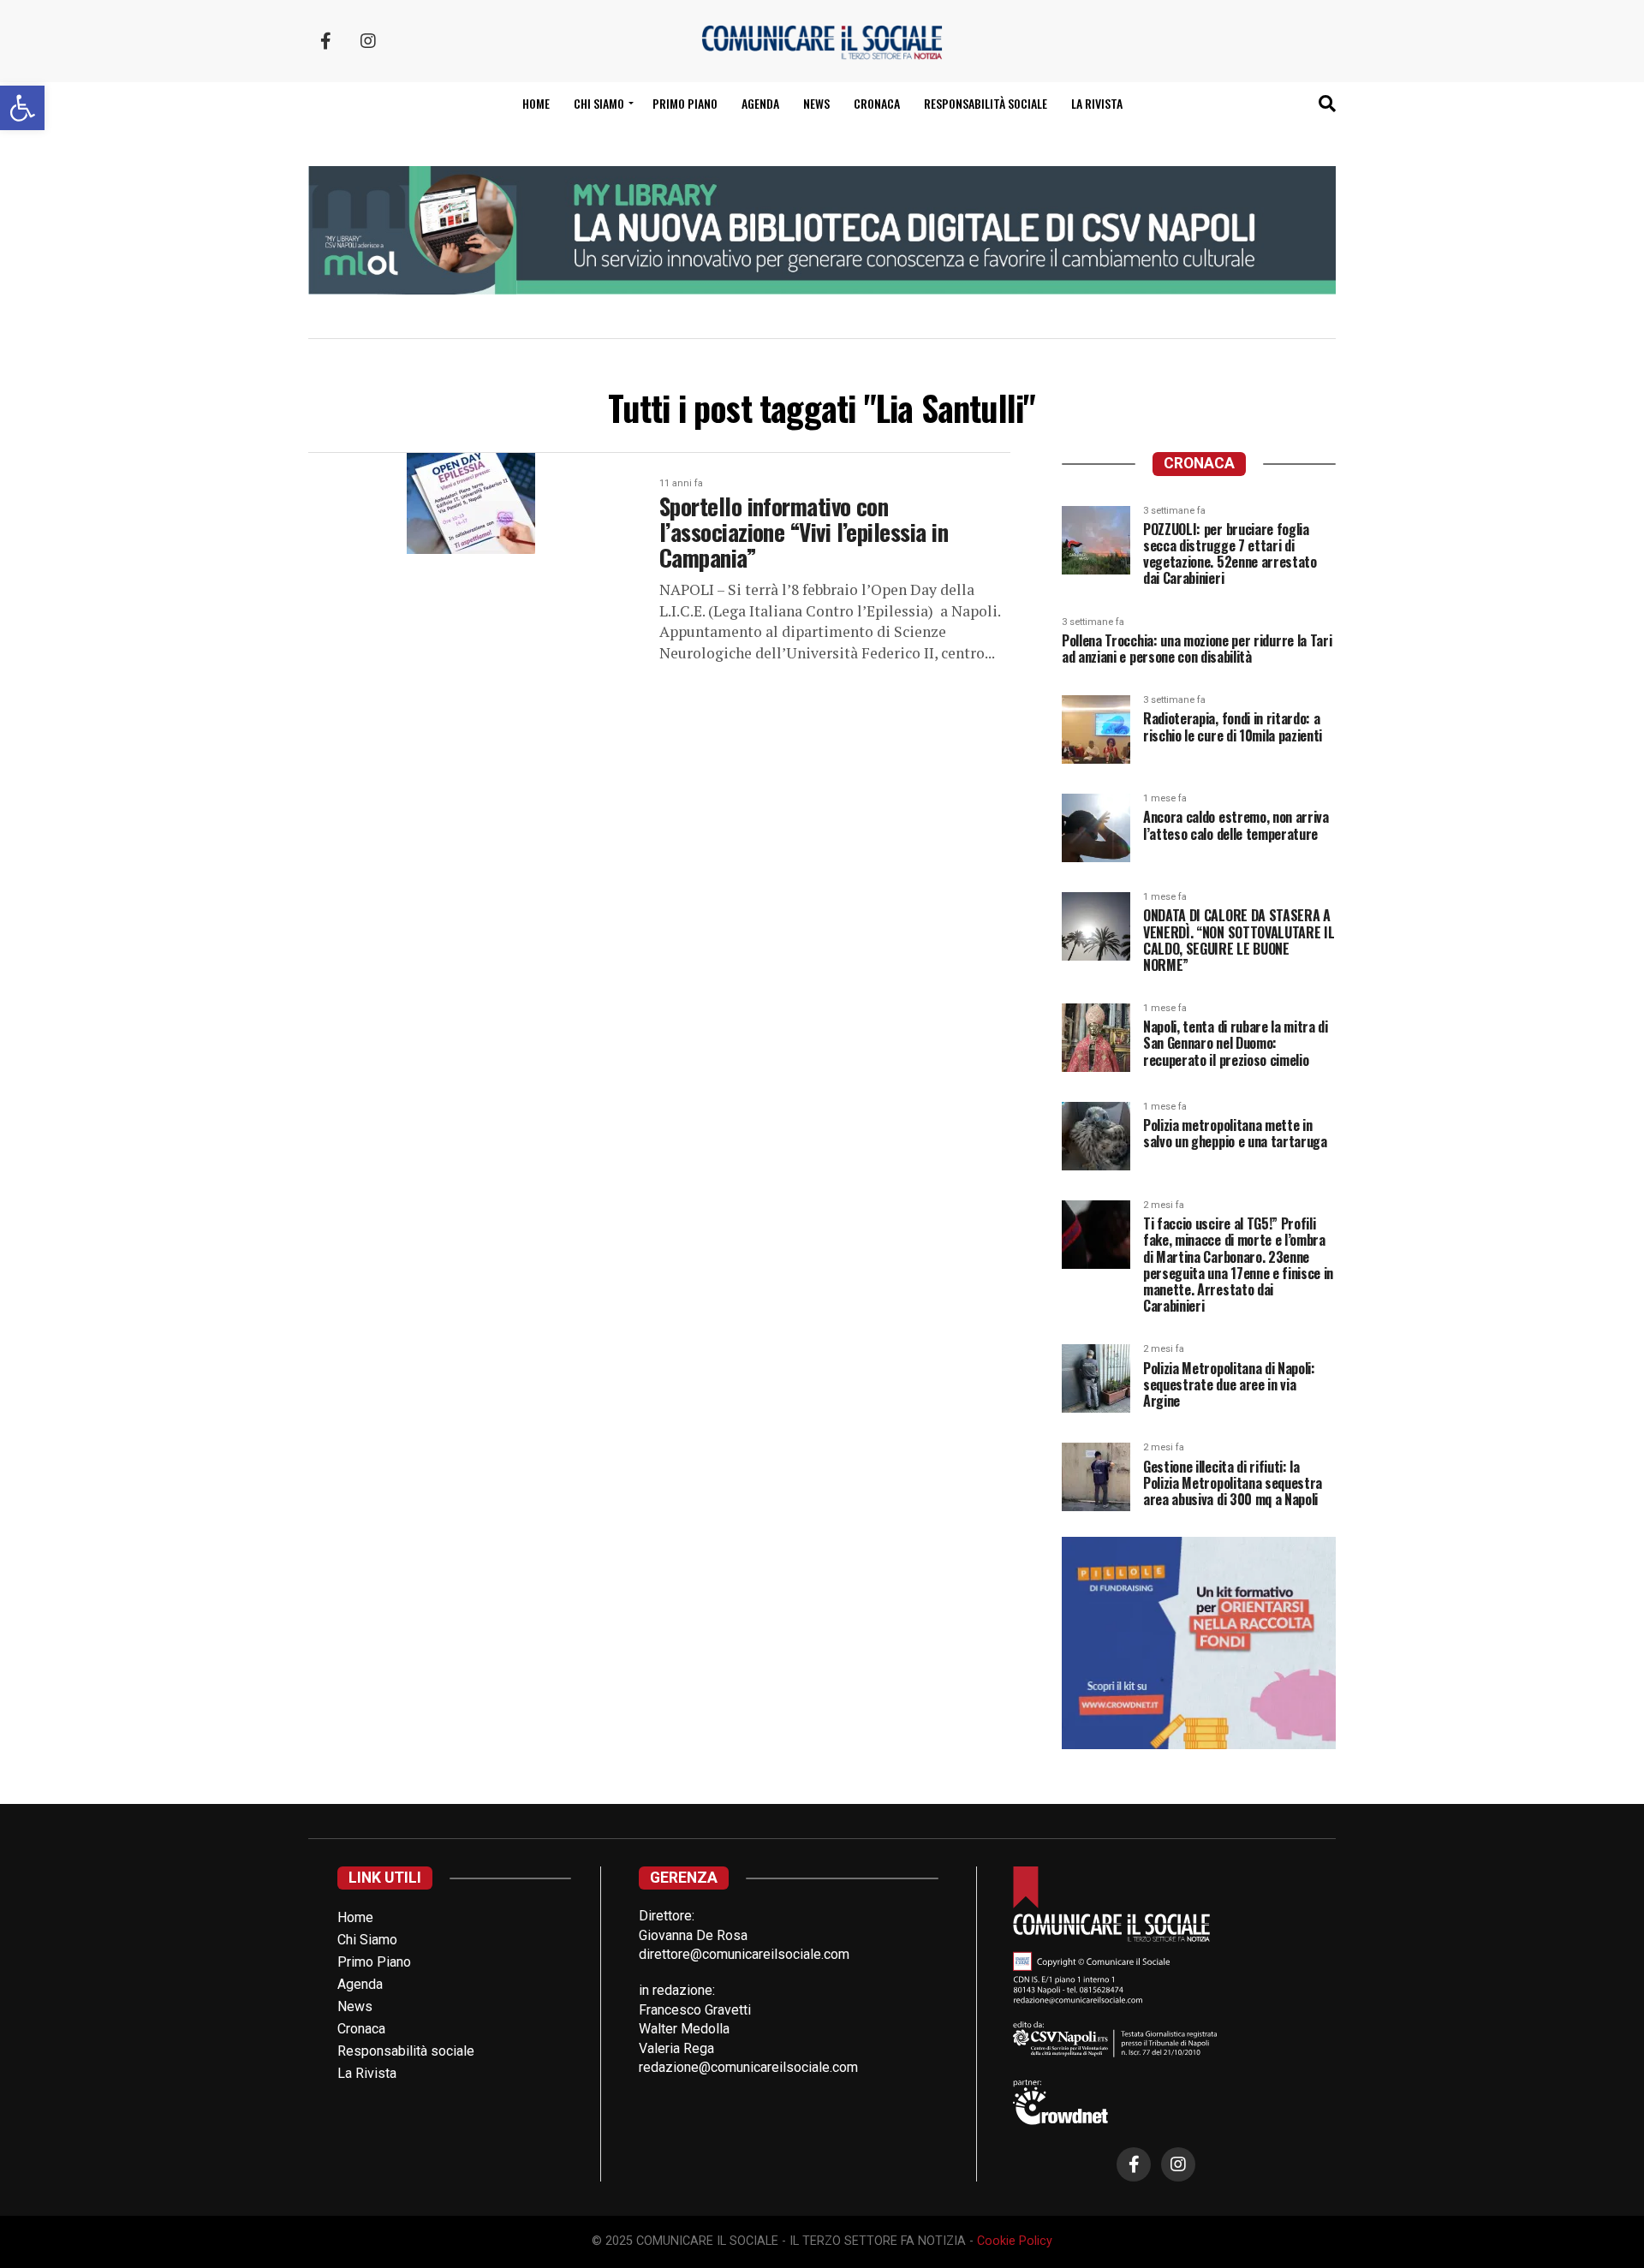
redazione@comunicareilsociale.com (748, 2067)
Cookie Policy (1015, 2241)
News (816, 103)
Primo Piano (685, 103)
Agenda (760, 103)
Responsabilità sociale (986, 103)
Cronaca (877, 103)
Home (536, 103)
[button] (22, 108)
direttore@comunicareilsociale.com (744, 1954)
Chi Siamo (367, 1940)
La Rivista (1097, 103)
